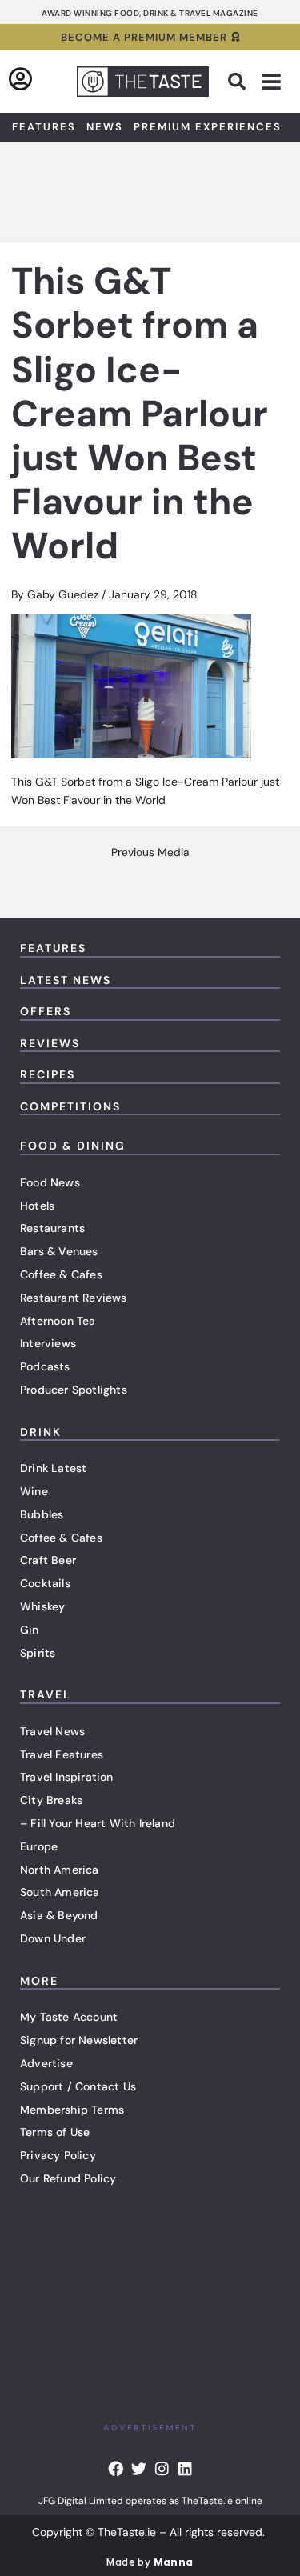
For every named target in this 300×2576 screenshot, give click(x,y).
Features (44, 127)
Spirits (38, 1653)
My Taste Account (69, 2017)
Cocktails (45, 1583)
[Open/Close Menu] (272, 82)
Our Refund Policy (68, 2178)
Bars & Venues (59, 1251)
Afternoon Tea (58, 1321)
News (105, 127)
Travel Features (62, 1754)
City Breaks (51, 1800)
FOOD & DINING (73, 1146)
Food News (50, 1182)
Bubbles (42, 1514)
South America (60, 1892)
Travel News (52, 1731)
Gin (30, 1630)
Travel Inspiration (67, 1777)
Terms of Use (55, 2132)
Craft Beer (48, 1560)
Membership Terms (72, 2110)
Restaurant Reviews (74, 1298)
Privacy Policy (58, 2155)
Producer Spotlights (74, 1390)
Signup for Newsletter (79, 2040)
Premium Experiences (208, 127)
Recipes (48, 1074)
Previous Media (150, 853)
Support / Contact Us (78, 2086)
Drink (41, 1432)
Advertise (46, 2063)
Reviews (50, 1043)
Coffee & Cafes (61, 1274)
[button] (237, 82)
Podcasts (45, 1366)
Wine (34, 1491)
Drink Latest (53, 1468)
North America (60, 1870)
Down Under (53, 1938)
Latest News (66, 980)
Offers (46, 1011)
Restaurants (52, 1228)
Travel (46, 1694)
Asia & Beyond (59, 1915)
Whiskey (42, 1606)
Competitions (70, 1106)
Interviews (48, 1343)
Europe (39, 1846)
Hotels (37, 1206)
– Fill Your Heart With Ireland (98, 1823)
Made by (150, 2562)
